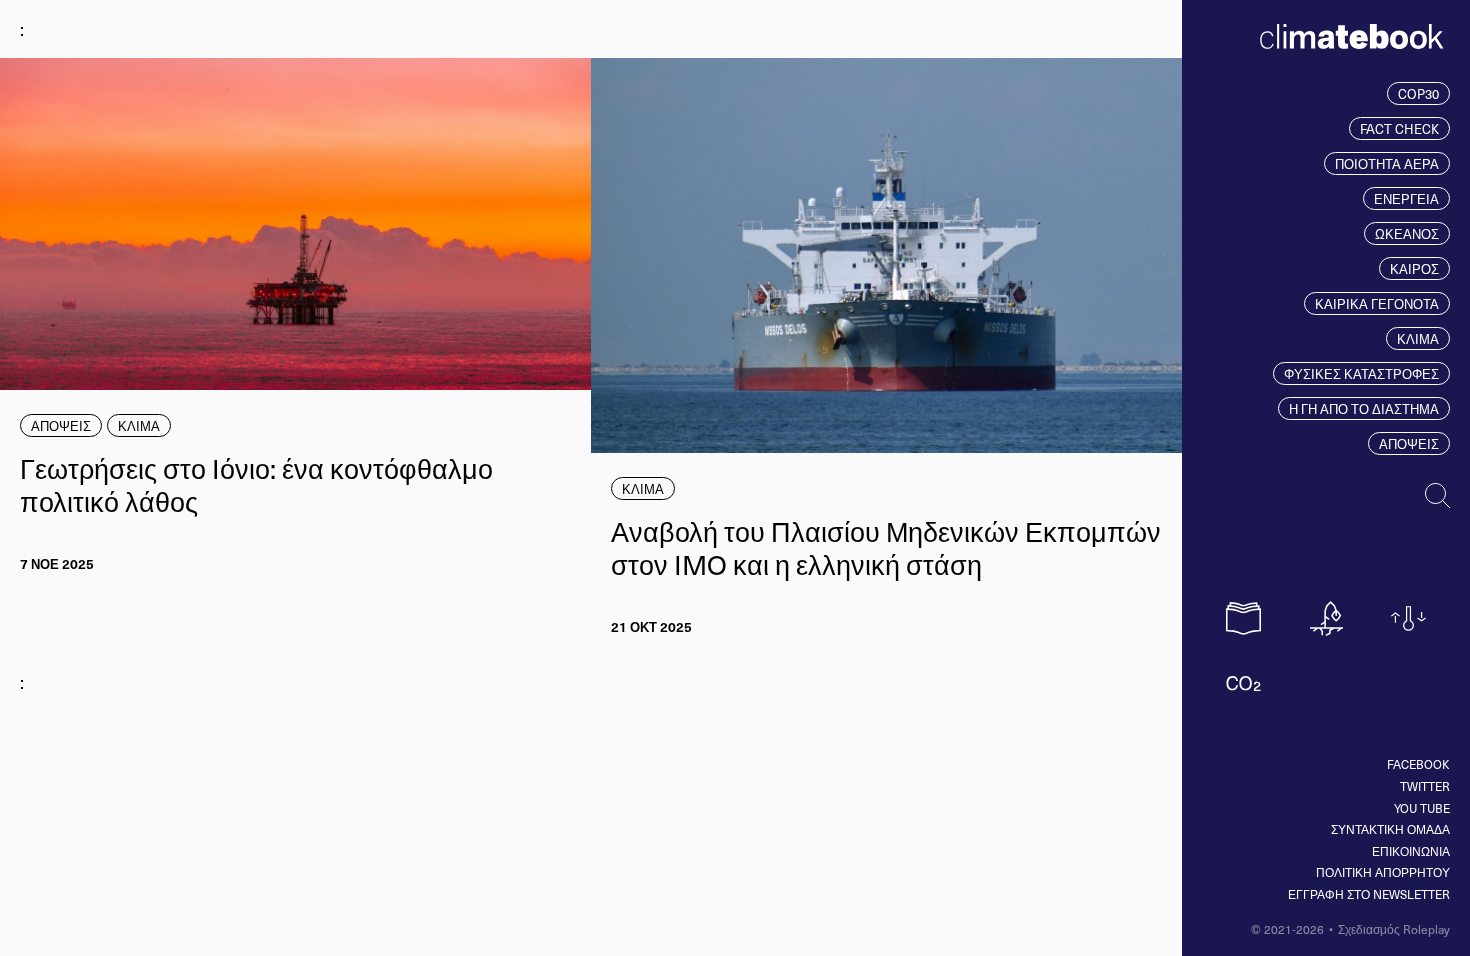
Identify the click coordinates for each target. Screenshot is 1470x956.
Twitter (1425, 786)
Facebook (1418, 764)
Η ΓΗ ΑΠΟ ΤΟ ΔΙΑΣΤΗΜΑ (1364, 408)
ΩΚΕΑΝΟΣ (1407, 233)
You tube (1422, 808)
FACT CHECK (1399, 128)
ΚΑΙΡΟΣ (1414, 268)
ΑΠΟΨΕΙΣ (1409, 443)
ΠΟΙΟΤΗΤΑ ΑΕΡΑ (1387, 163)
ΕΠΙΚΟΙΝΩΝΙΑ (1411, 851)
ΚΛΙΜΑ (1418, 338)
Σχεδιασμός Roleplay (1394, 929)
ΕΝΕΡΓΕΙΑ (1406, 198)
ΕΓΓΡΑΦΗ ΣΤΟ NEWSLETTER (1369, 894)
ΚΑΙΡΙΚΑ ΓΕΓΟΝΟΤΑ (1377, 303)
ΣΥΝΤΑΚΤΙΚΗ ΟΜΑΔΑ (1390, 829)
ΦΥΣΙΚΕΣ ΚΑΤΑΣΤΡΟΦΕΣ (1361, 373)
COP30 (1418, 93)
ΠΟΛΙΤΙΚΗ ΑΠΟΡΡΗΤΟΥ (1383, 872)
